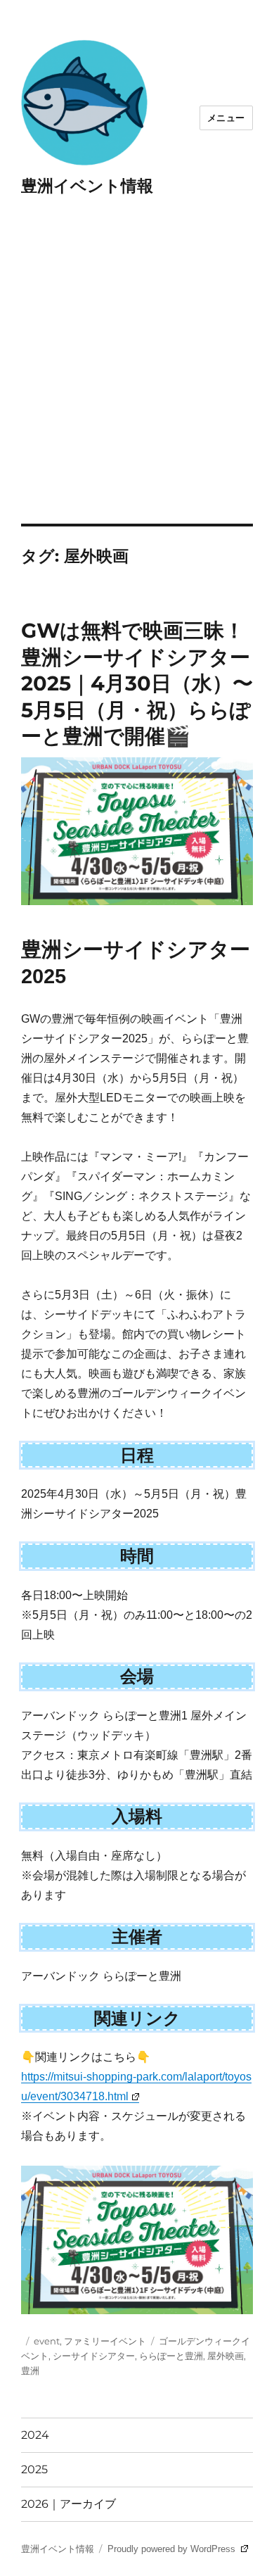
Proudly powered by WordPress (173, 2549)
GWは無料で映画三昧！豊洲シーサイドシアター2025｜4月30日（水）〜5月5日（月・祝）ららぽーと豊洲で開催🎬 (137, 683)
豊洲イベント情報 (87, 186)
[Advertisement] (137, 379)
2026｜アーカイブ (68, 2504)
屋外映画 (226, 2356)
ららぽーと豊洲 (171, 2356)
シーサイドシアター (94, 2356)
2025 (34, 2469)
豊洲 (30, 2370)
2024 (35, 2435)
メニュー (226, 118)
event (47, 2341)
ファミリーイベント (105, 2341)
